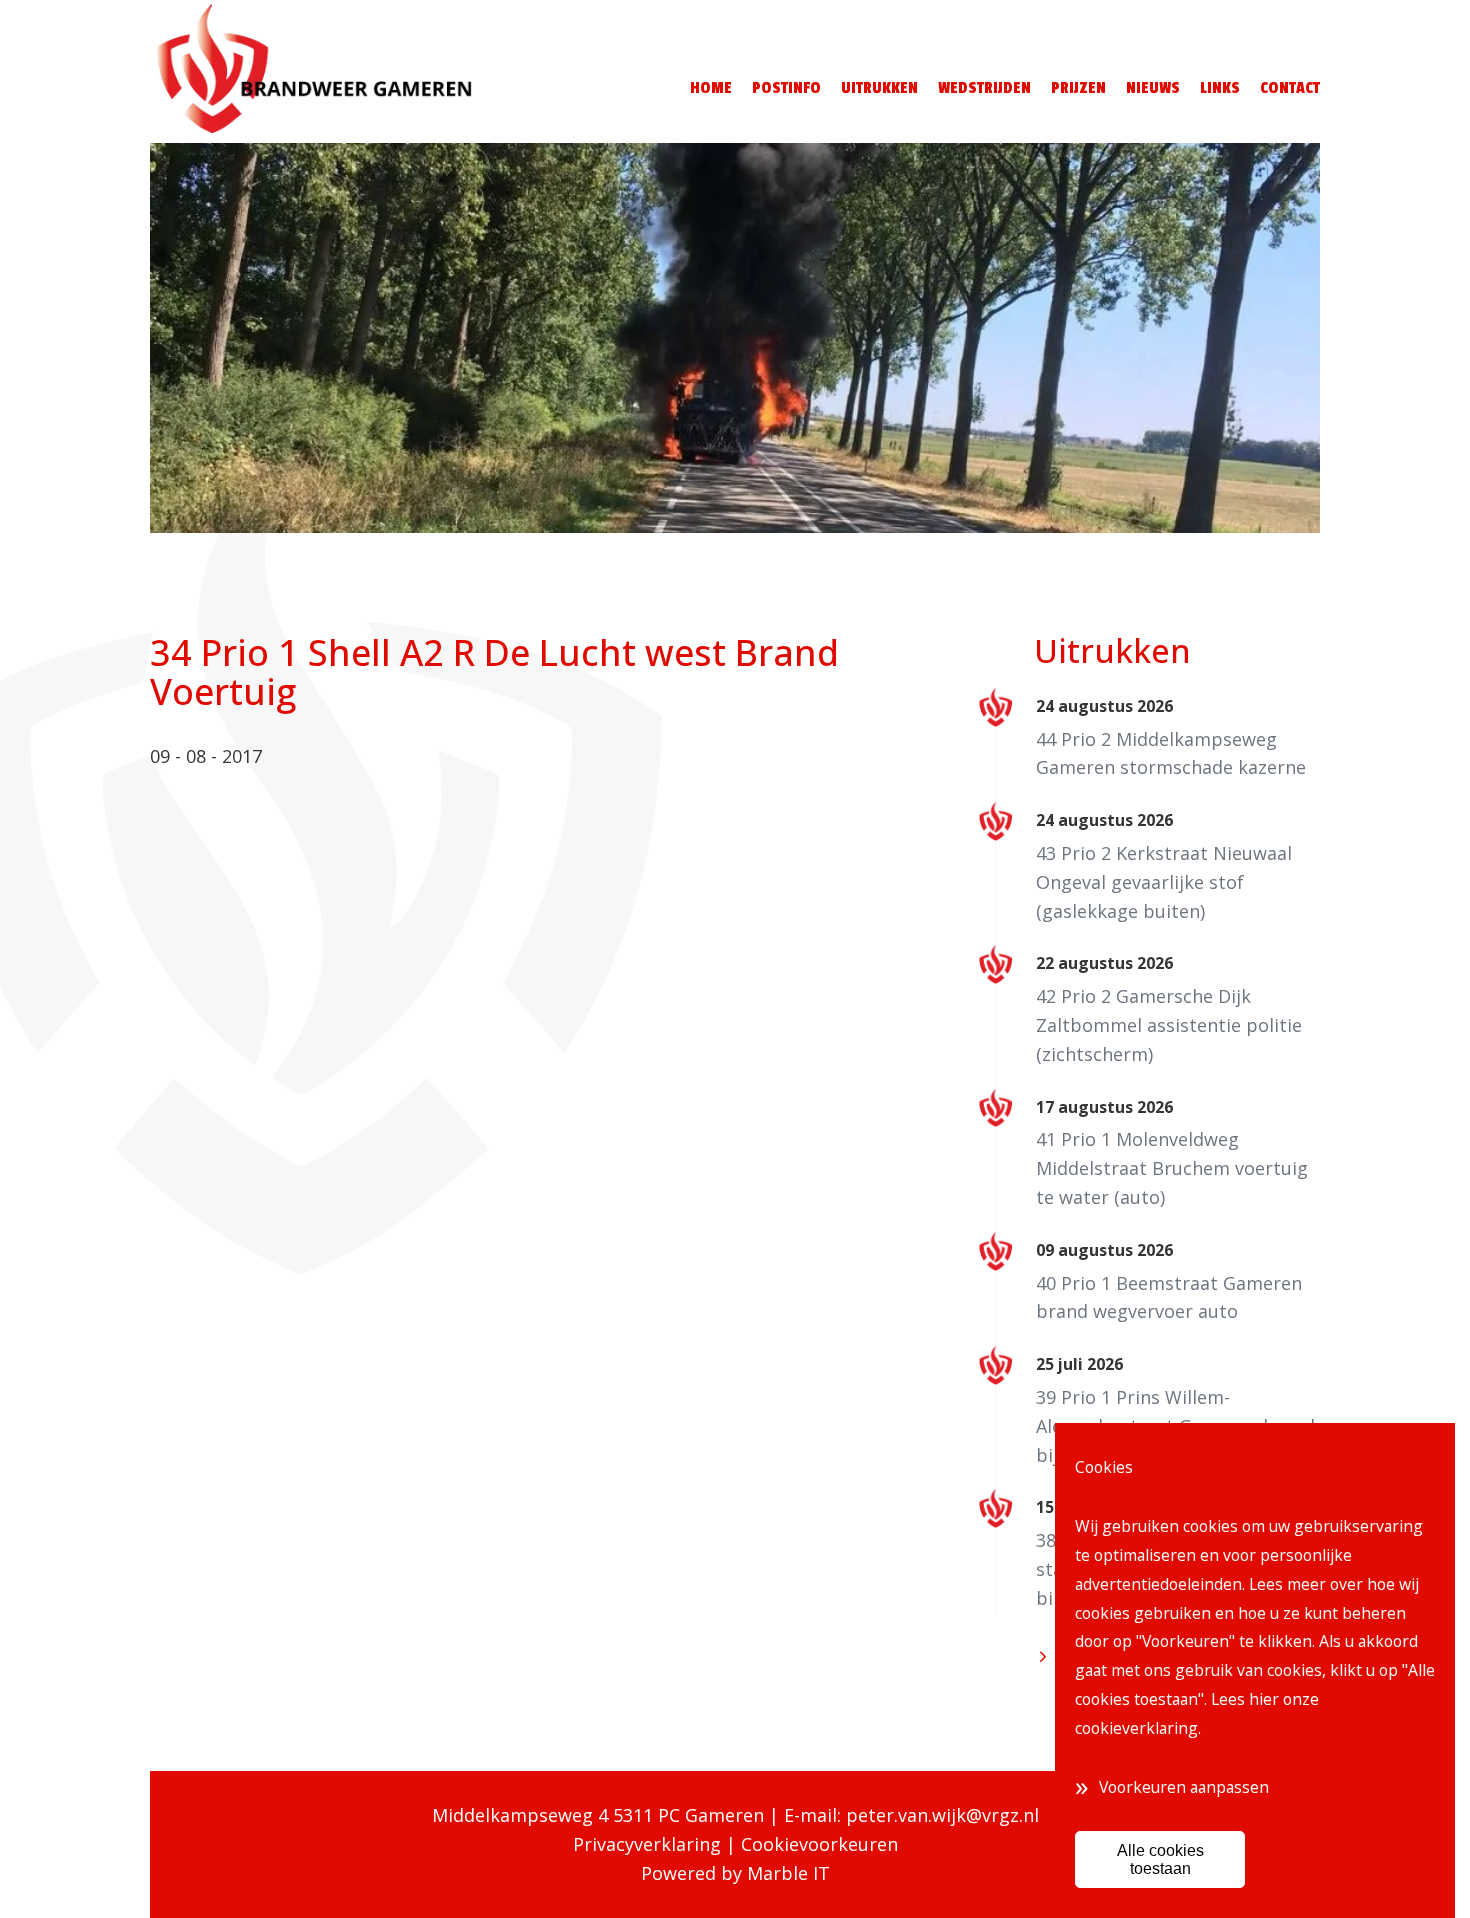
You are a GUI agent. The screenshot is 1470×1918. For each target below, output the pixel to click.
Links (1220, 88)
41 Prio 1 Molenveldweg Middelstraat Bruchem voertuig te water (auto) (1172, 1168)
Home (711, 88)
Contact (1290, 88)
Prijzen (1078, 88)
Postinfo (786, 88)
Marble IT (788, 1873)
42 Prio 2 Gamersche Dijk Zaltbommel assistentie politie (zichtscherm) (1169, 1025)
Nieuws (1153, 88)
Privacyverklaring (647, 1844)
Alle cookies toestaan (1160, 1859)
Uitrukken (879, 88)
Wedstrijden (984, 88)
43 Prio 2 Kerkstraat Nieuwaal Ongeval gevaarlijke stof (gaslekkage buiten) (1164, 882)
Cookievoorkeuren (819, 1844)
